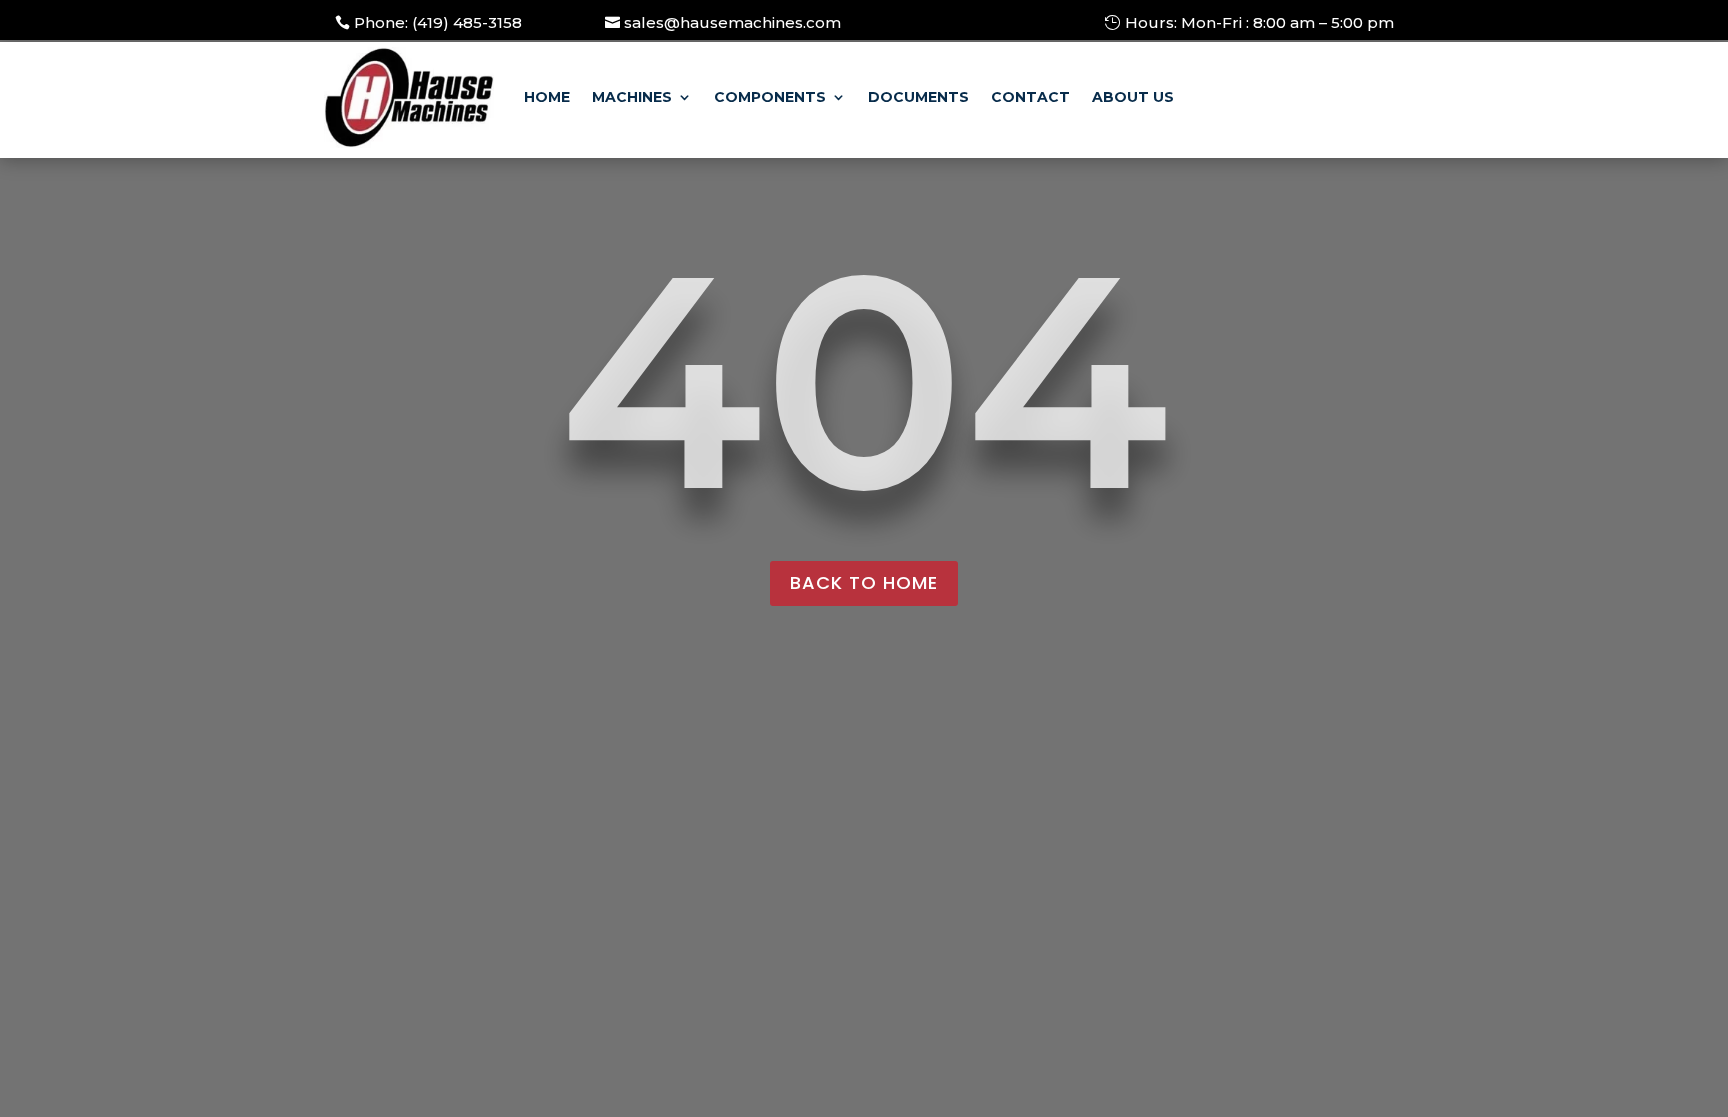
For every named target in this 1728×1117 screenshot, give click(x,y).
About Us (1133, 97)
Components (770, 97)
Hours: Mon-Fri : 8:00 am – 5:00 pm (1259, 22)
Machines (632, 97)
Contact (1030, 97)
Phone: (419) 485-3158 (438, 22)
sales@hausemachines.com (732, 22)
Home (547, 97)
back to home (864, 582)
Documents (918, 97)
